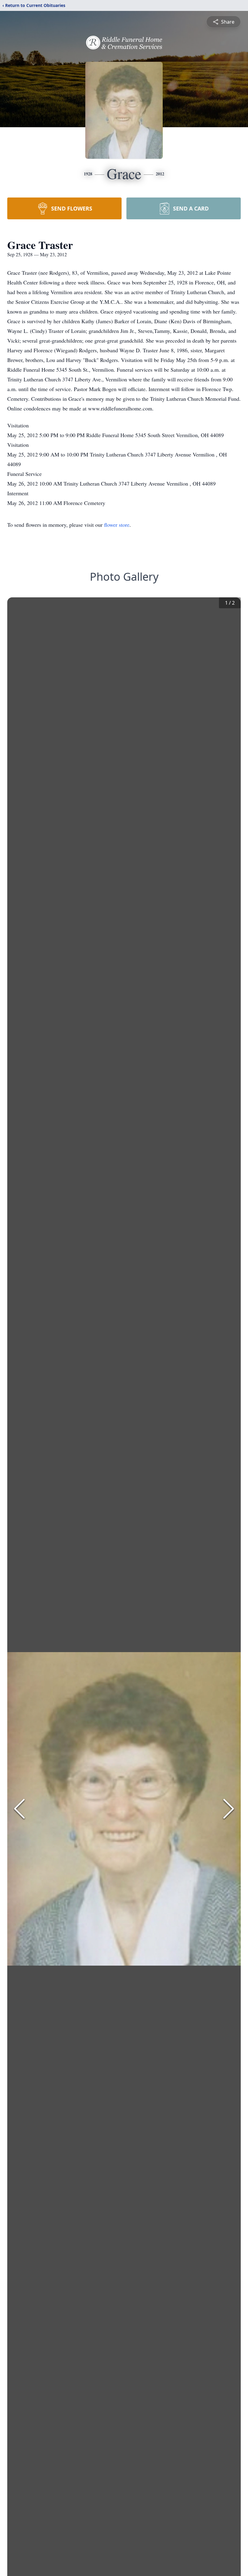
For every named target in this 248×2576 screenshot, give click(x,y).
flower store (117, 525)
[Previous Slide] (19, 1809)
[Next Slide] (229, 1809)
